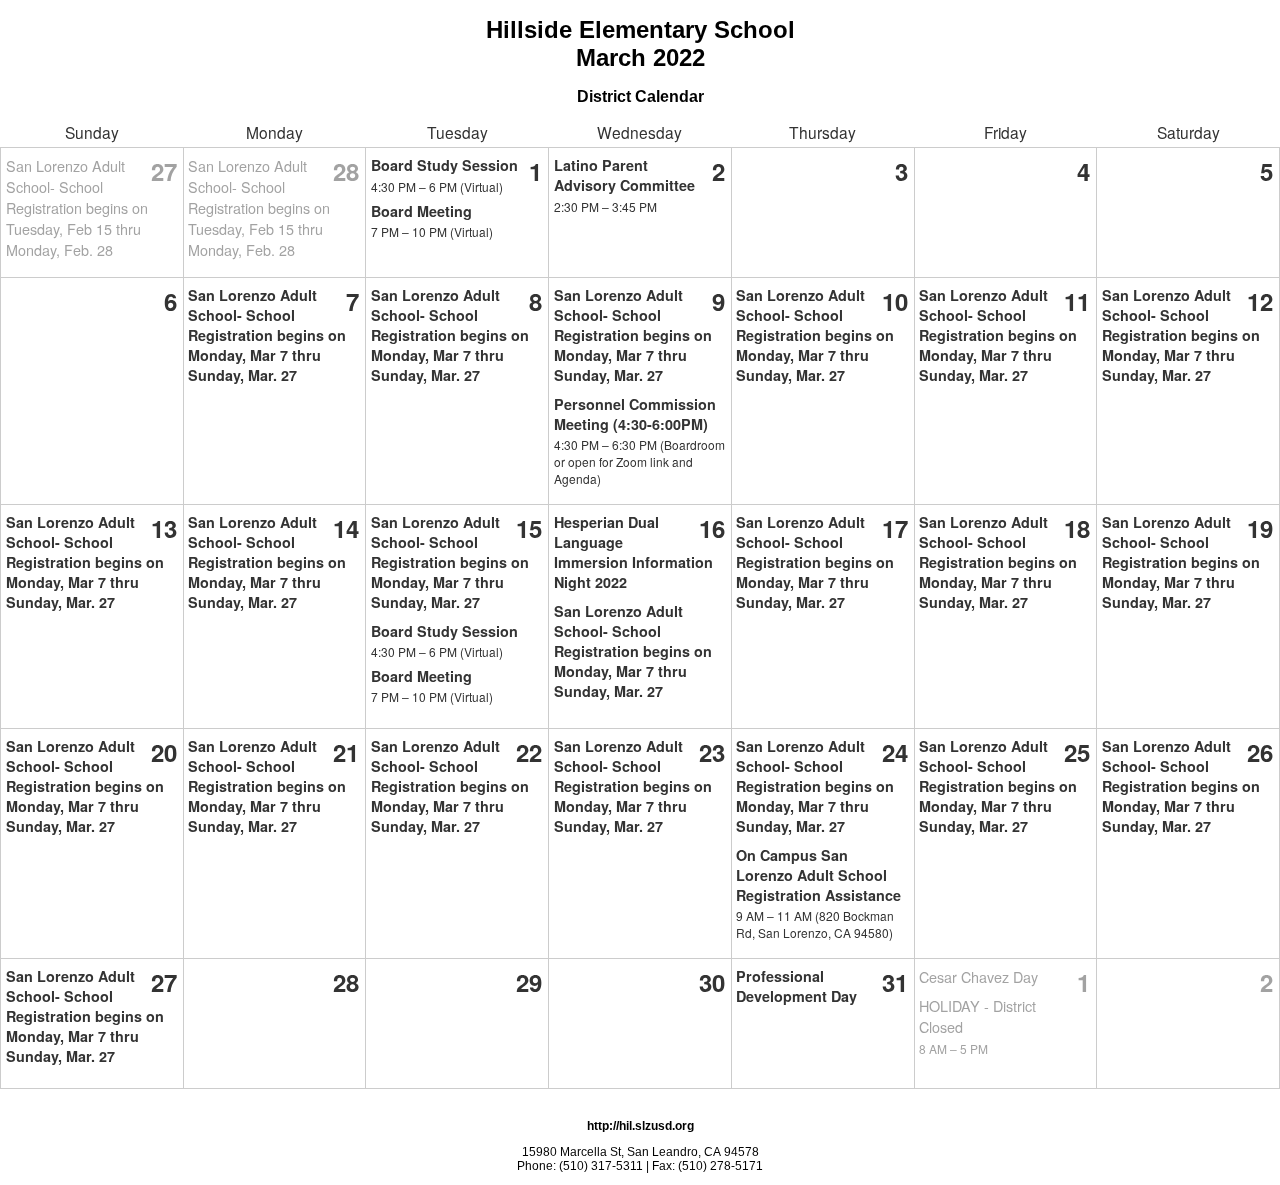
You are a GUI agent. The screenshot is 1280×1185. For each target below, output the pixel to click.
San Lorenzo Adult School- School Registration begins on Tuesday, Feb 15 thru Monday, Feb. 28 (77, 207)
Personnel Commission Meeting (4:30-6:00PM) (635, 414)
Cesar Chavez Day (978, 976)
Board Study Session (444, 165)
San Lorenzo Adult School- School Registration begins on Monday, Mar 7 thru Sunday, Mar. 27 (267, 335)
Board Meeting (421, 211)
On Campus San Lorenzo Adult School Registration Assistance (818, 875)
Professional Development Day (796, 986)
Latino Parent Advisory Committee (624, 175)
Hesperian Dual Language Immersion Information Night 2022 (633, 552)
